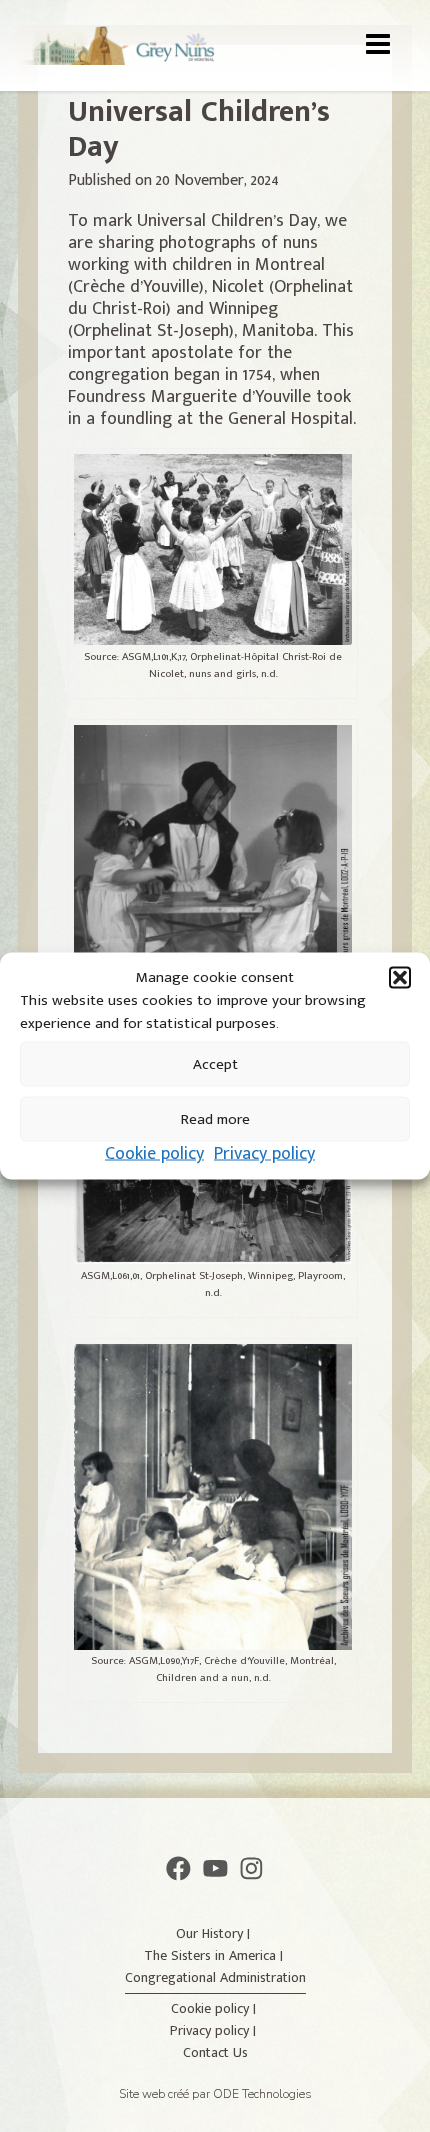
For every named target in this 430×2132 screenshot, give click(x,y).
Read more (215, 1118)
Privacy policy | (215, 2030)
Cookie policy (154, 1154)
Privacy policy (264, 1154)
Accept (215, 1063)
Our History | (215, 1933)
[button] (400, 978)
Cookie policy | (215, 2008)
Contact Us (215, 2052)
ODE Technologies (262, 2094)
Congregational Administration (215, 1977)
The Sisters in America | (215, 1955)
